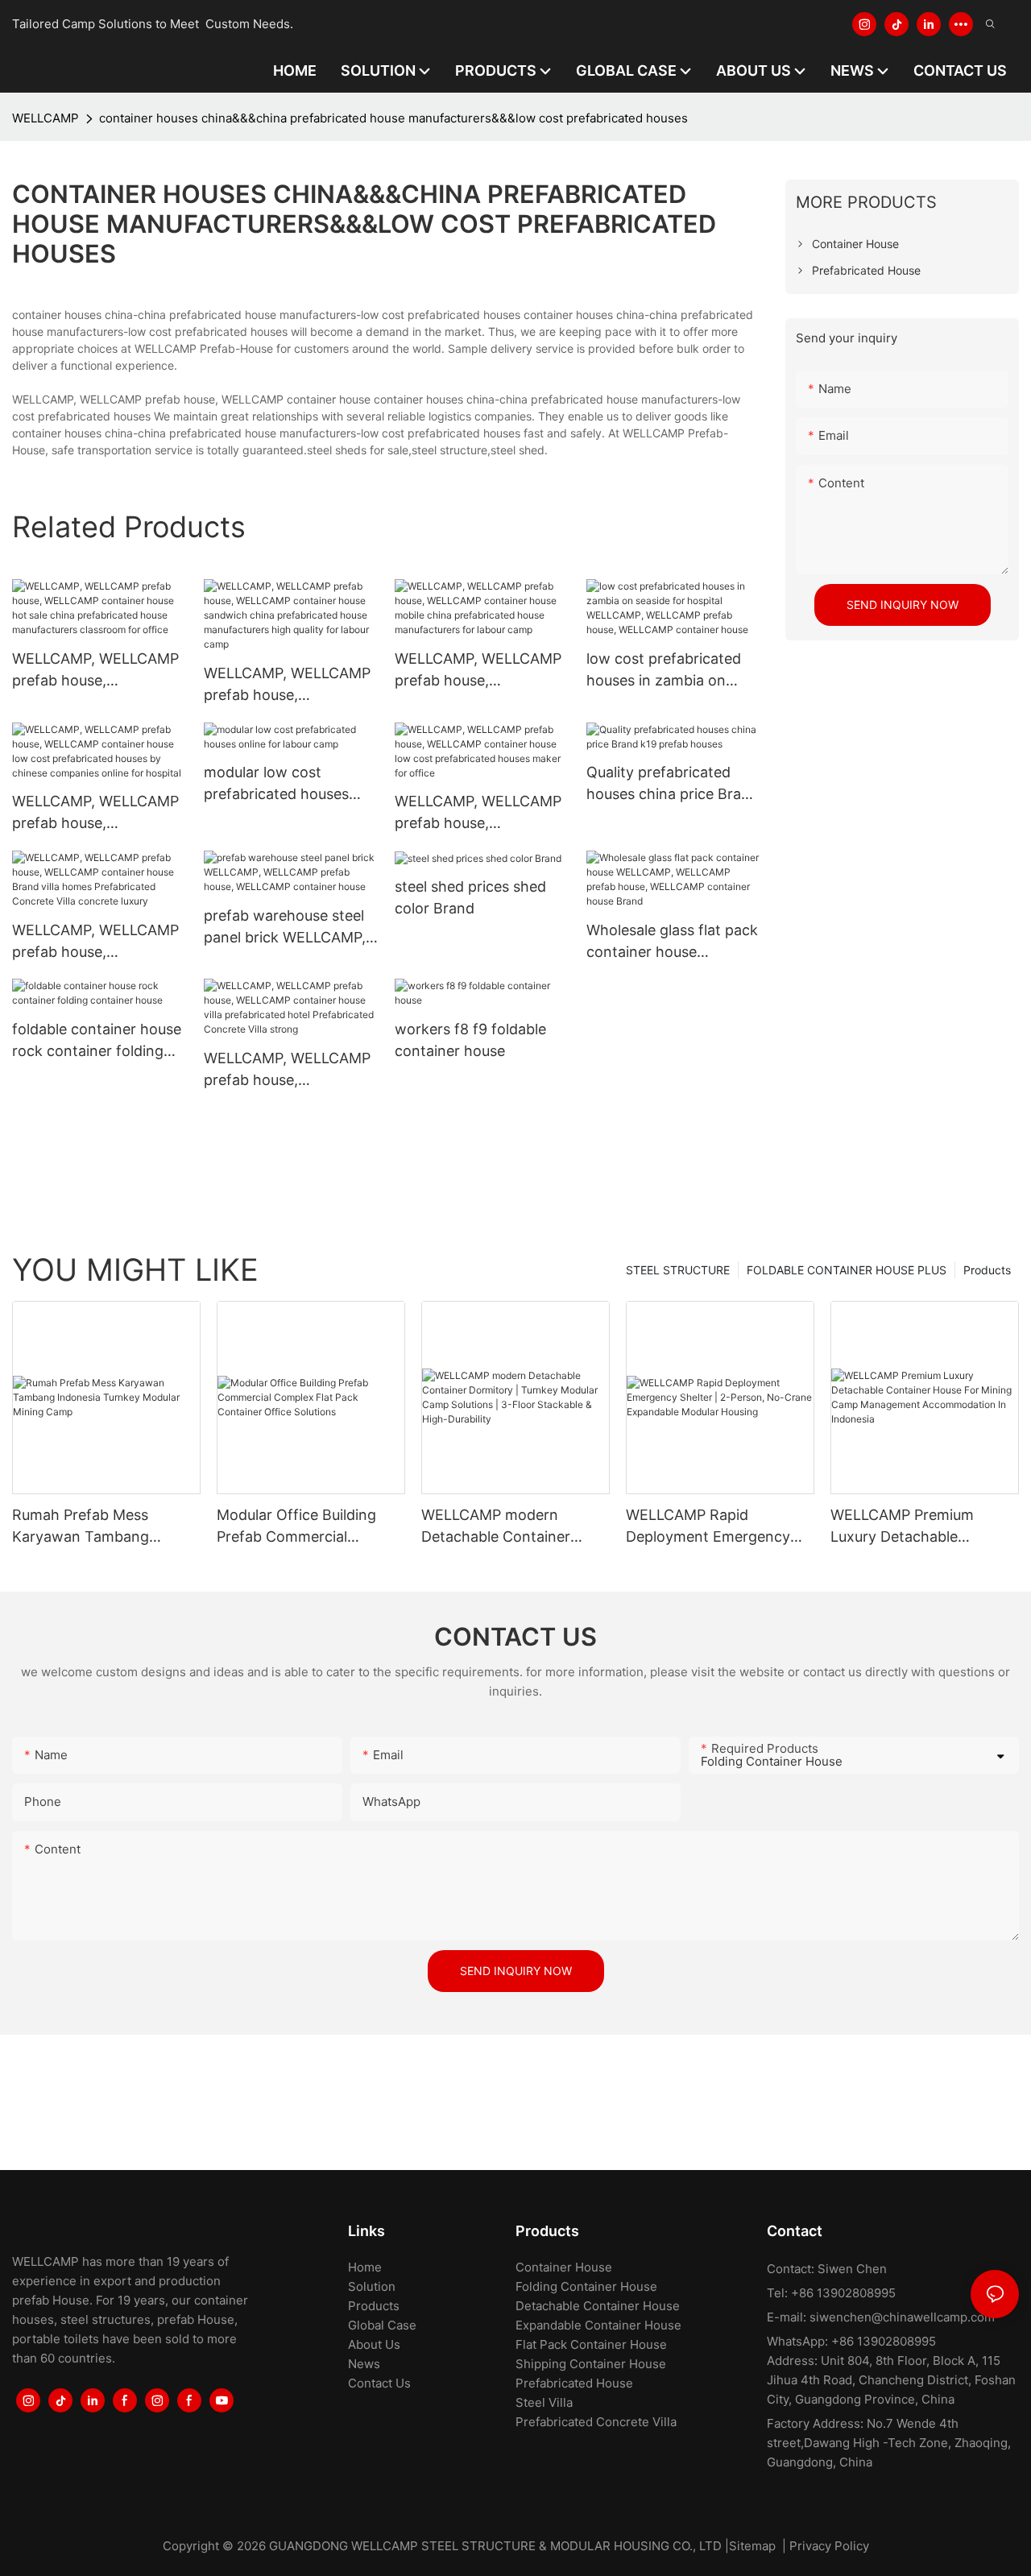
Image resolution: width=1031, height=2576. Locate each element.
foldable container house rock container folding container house (97, 1041)
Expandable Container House (598, 2325)
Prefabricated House (574, 2383)
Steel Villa (544, 2402)
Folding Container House (586, 2286)
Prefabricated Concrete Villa (596, 2422)
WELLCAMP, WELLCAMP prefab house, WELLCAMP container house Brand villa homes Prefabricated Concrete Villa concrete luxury (95, 942)
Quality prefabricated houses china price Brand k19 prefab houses (673, 784)
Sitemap (752, 2546)
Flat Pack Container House (591, 2344)
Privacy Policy (829, 2546)
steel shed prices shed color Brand (470, 897)
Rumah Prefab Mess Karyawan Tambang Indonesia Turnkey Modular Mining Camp (105, 1527)
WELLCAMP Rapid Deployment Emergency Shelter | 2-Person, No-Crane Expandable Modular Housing (718, 1527)
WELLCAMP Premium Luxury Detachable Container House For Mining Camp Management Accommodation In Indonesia (923, 1527)
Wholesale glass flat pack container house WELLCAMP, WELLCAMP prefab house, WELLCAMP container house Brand (672, 942)
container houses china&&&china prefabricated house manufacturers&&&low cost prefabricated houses (393, 118)
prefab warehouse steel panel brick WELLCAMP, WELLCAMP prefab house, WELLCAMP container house (285, 928)
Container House (564, 2267)
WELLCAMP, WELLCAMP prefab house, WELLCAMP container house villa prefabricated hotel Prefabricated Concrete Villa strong (288, 1070)
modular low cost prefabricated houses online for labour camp (281, 784)
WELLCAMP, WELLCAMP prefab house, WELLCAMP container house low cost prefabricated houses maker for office (478, 813)
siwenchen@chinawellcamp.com (902, 2317)
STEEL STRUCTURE (678, 1270)
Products (987, 1270)
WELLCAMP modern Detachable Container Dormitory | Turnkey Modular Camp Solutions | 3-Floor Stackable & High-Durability (510, 1527)
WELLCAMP (46, 118)
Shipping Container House (591, 2364)
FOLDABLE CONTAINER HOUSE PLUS (847, 1270)
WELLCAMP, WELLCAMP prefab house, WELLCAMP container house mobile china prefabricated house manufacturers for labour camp (480, 671)
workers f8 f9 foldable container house (470, 1040)
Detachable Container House (598, 2306)
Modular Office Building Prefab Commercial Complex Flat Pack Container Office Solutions (307, 1527)
